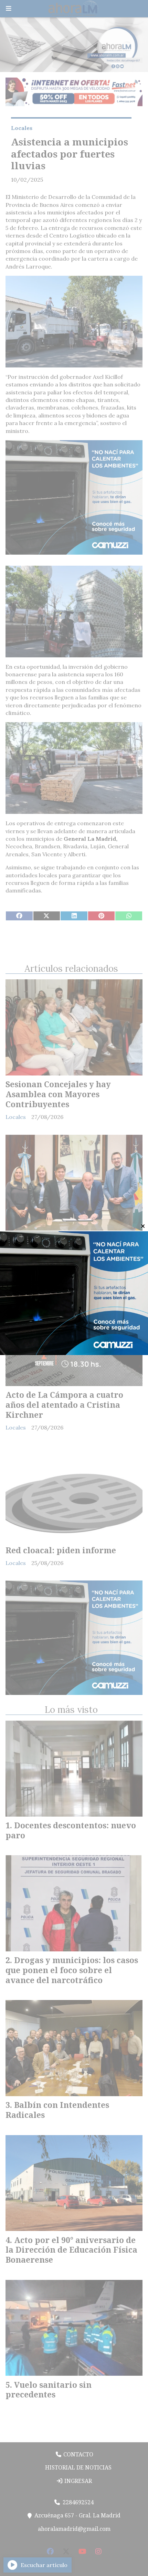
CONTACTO (78, 2454)
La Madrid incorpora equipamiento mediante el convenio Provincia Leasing (62, 1250)
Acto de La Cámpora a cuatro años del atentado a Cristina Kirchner (64, 1405)
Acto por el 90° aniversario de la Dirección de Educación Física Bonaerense (71, 2250)
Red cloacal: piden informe (61, 1550)
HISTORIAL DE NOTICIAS (78, 2467)
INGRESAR (77, 2481)
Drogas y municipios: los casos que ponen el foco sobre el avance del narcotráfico (72, 1970)
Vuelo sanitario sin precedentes (49, 2390)
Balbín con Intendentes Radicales (57, 2110)
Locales (22, 128)
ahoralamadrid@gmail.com (74, 2529)
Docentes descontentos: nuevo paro (71, 1830)
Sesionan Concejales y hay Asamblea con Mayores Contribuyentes (58, 1094)
